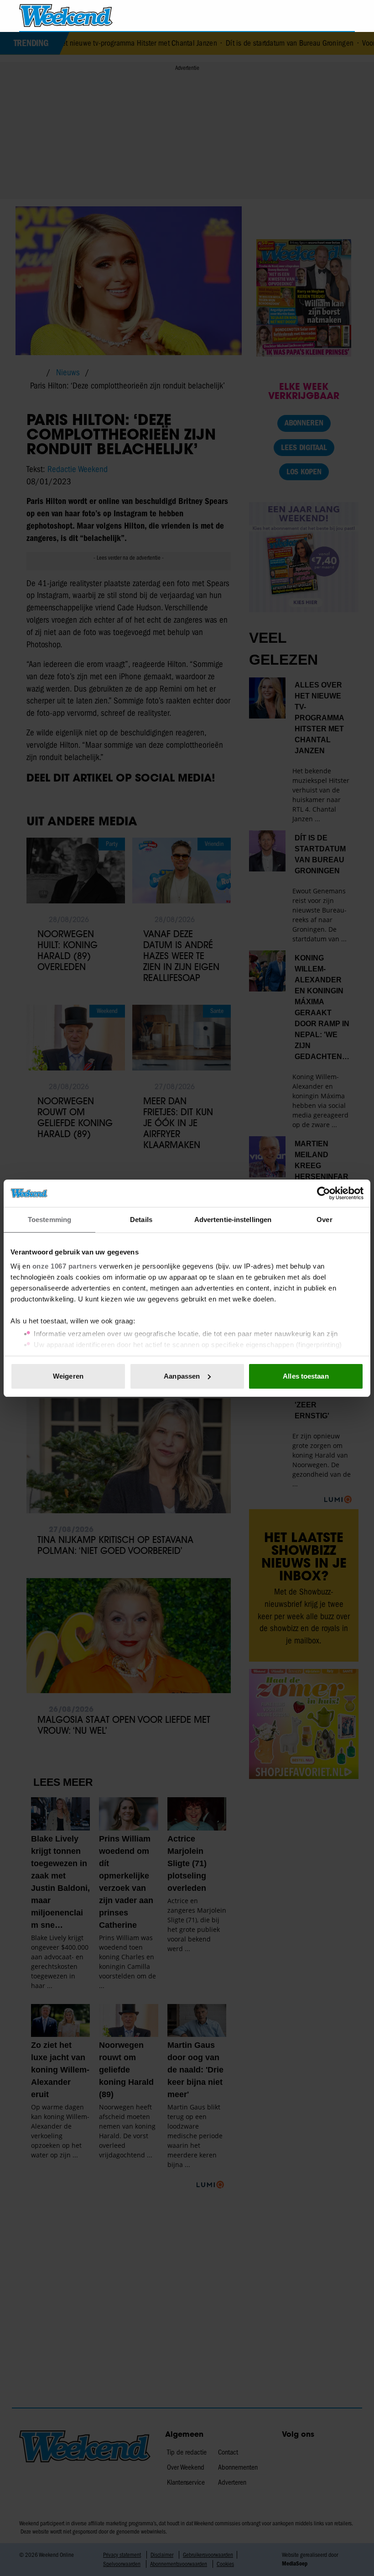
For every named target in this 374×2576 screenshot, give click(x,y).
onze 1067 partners (65, 1266)
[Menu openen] (296, 16)
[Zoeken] (348, 16)
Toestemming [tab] (49, 1220)
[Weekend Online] (66, 16)
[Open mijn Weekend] (321, 15)
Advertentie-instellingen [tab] (233, 1220)
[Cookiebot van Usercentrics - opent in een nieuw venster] (324, 1193)
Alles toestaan (306, 1376)
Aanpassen (182, 1376)
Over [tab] (324, 1220)
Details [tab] (141, 1220)
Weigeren (68, 1376)
